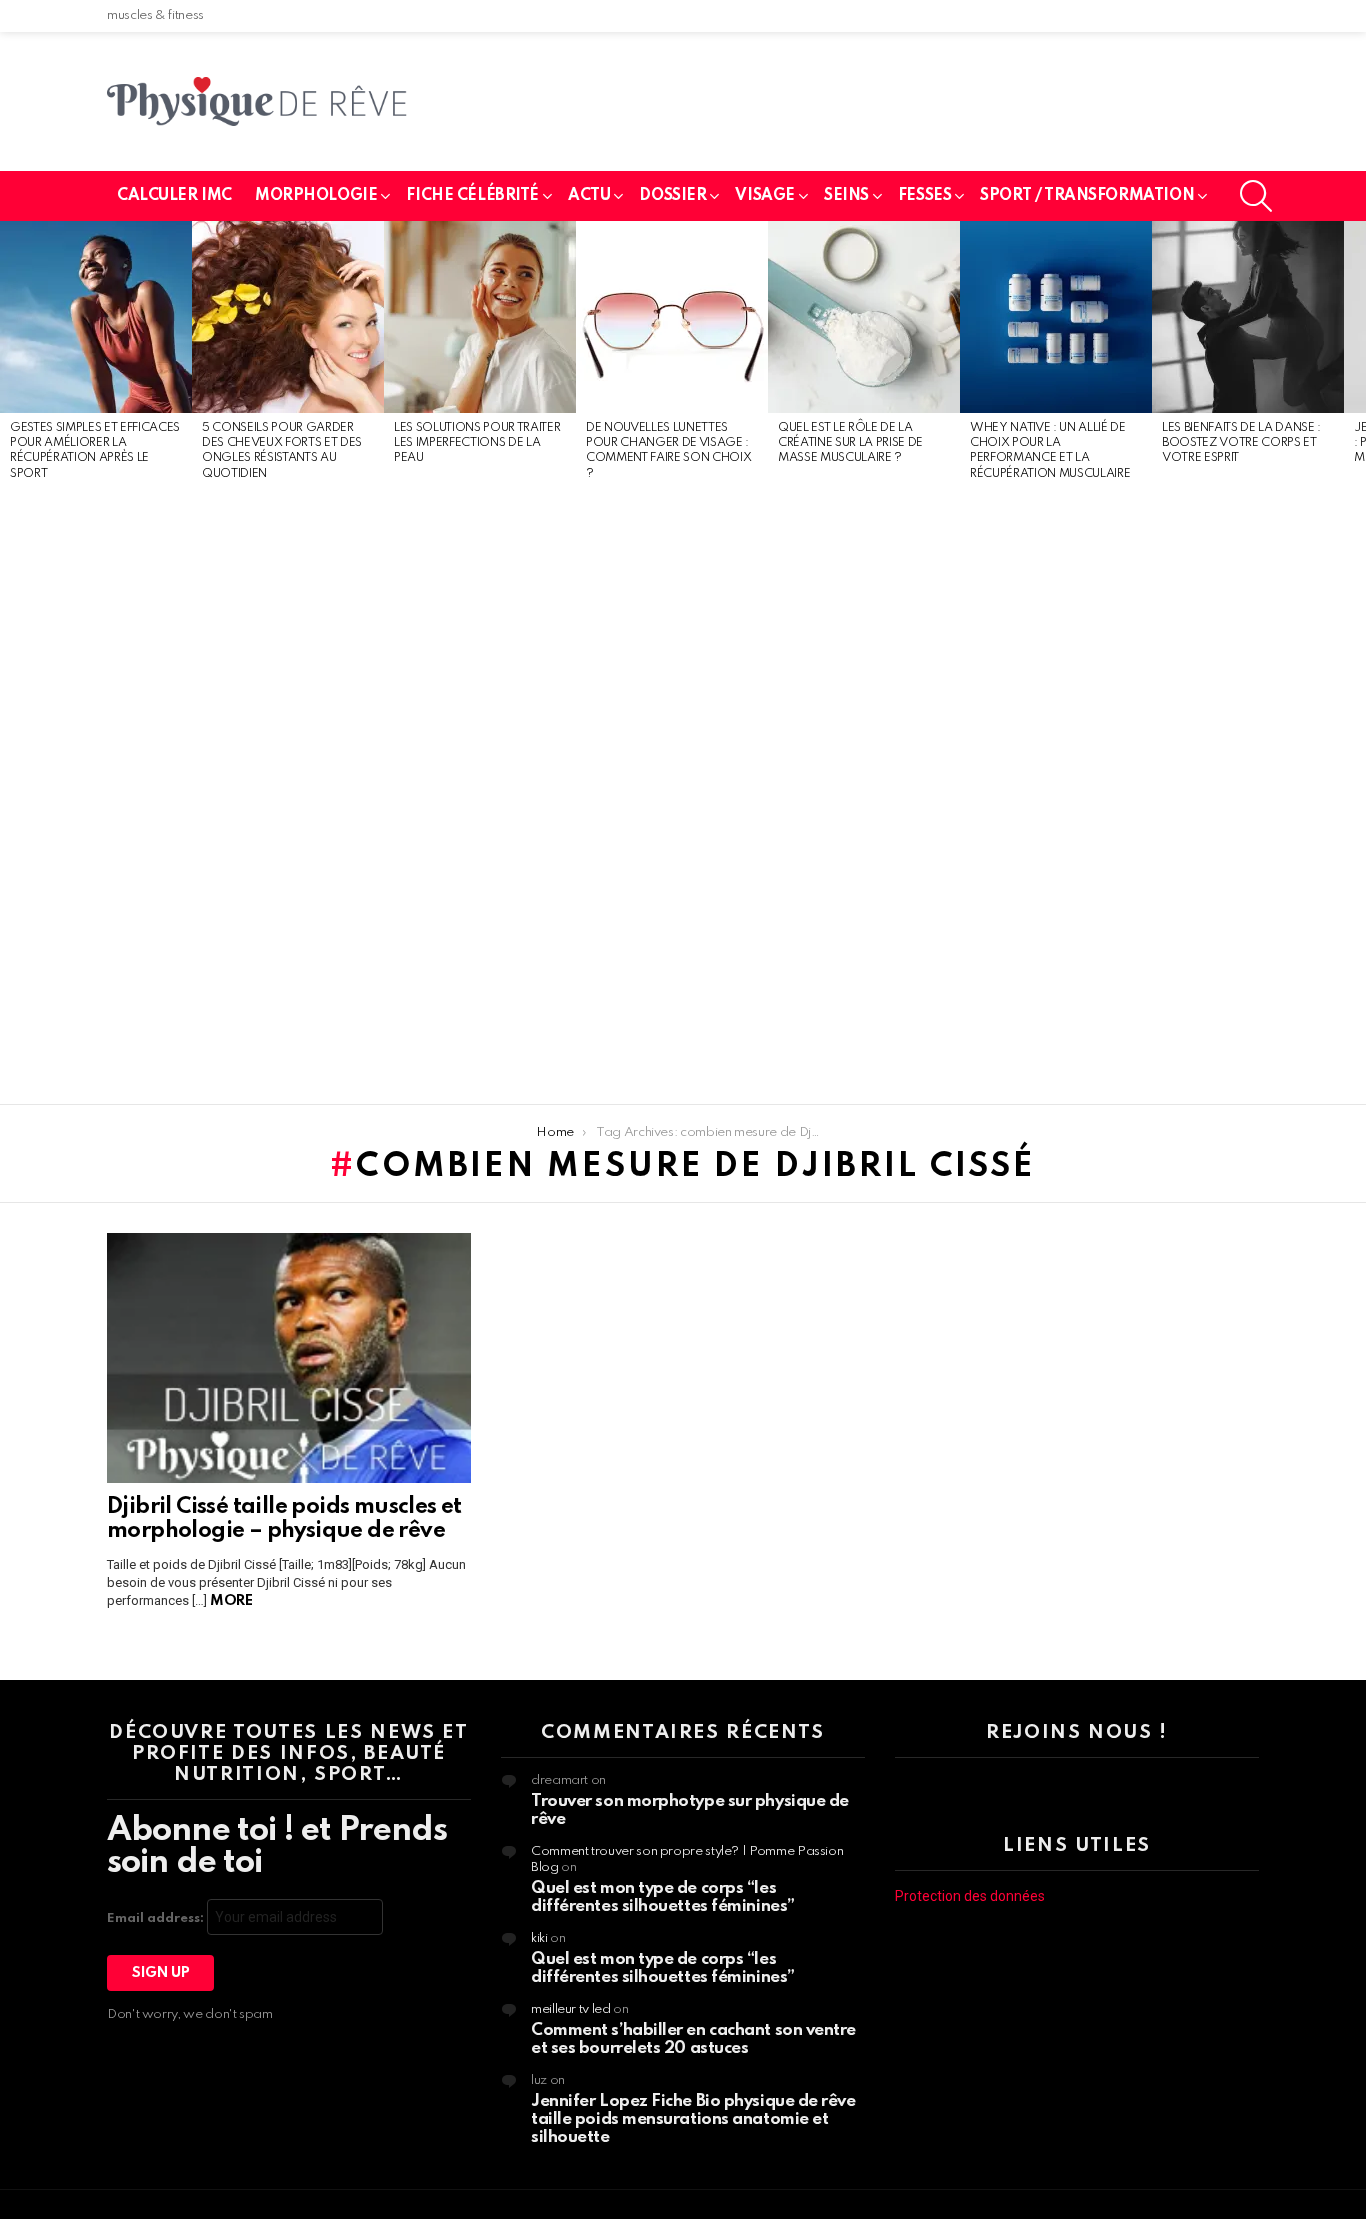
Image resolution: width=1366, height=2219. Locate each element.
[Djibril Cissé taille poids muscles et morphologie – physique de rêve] (289, 1358)
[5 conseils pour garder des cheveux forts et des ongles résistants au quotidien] (288, 317)
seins (846, 196)
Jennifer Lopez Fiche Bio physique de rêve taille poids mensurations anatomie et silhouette (693, 2119)
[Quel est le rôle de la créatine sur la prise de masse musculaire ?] (864, 317)
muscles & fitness (155, 15)
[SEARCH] (1256, 196)
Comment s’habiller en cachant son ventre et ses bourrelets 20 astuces (693, 2039)
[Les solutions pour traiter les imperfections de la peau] (480, 317)
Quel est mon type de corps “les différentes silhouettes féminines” (663, 1897)
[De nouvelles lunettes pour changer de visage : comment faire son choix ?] (672, 317)
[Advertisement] (96, 794)
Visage (764, 196)
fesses (924, 196)
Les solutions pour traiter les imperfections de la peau (477, 443)
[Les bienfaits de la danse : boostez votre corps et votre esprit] (1248, 317)
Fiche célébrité (472, 196)
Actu (589, 196)
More (231, 1601)
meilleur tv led (571, 2009)
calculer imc (174, 196)
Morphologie (316, 196)
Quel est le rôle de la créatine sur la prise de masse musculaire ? (850, 443)
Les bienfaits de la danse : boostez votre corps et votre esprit (1241, 443)
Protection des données (970, 1896)
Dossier (672, 196)
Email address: (157, 1918)
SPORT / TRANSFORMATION (1087, 196)
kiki (539, 1938)
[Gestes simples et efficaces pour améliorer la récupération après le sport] (96, 317)
